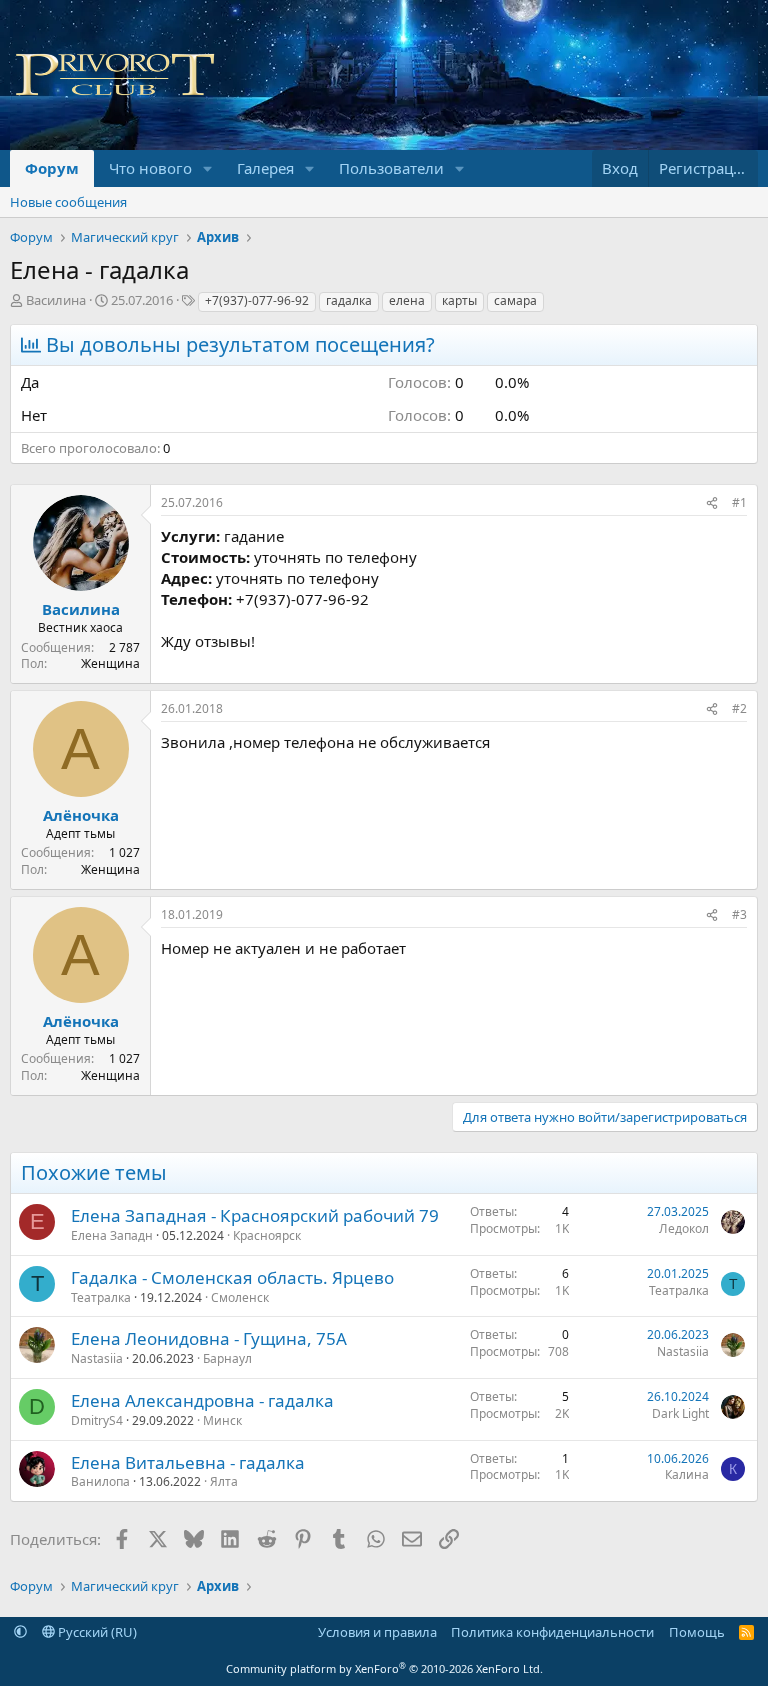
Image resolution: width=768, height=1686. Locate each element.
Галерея (265, 168)
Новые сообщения (68, 202)
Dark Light (680, 1413)
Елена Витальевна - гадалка (188, 1462)
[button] (208, 168)
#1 (739, 502)
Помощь (697, 1632)
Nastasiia (97, 1358)
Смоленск (240, 1297)
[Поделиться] (712, 503)
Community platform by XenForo (384, 1668)
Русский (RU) (96, 1632)
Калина (687, 1474)
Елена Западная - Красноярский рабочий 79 (255, 1215)
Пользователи (391, 168)
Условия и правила (377, 1632)
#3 (739, 914)
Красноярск (267, 1235)
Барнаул (227, 1358)
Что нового (150, 168)
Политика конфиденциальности (552, 1632)
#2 (739, 708)
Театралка (101, 1297)
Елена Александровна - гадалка (202, 1400)
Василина (56, 300)
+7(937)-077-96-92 (257, 300)
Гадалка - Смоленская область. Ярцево (232, 1277)
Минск (222, 1420)
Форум (52, 168)
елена (407, 300)
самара (515, 300)
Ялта (224, 1481)
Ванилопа (100, 1481)
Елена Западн (112, 1235)
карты (459, 300)
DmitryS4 (97, 1420)
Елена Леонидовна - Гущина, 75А (209, 1338)
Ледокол (684, 1228)
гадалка (349, 300)
